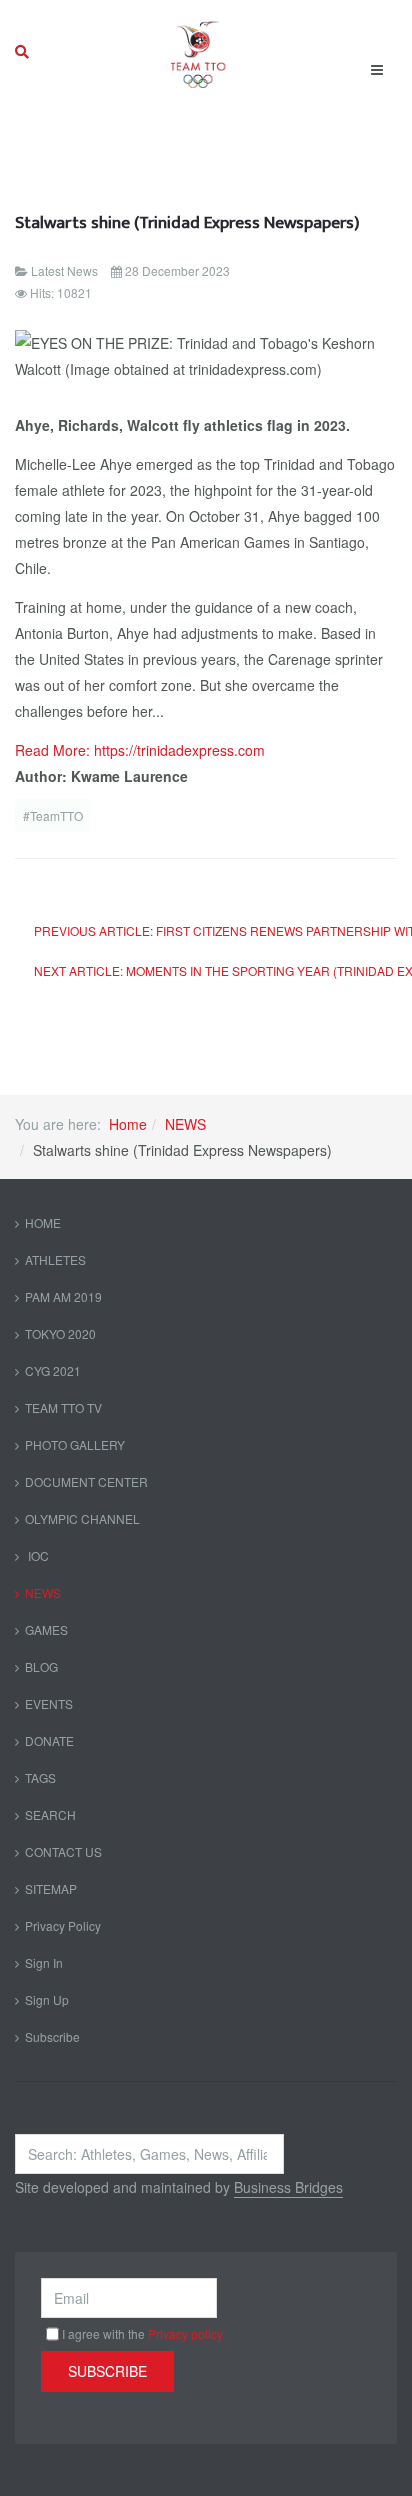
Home (128, 1124)
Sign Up (47, 1999)
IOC (37, 1555)
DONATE (49, 1740)
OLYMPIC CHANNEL (82, 1518)
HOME (43, 1222)
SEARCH (50, 1814)
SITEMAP (51, 1888)
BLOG (41, 1666)
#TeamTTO (53, 815)
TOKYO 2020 (60, 1333)
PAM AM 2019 (63, 1296)
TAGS (40, 1777)
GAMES (46, 1629)
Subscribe (52, 2036)
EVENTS (49, 1703)
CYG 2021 (53, 1370)
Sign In (44, 1962)
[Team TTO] (198, 52)
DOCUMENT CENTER (86, 1481)
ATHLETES (55, 1259)
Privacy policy (185, 2333)
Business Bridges (288, 2187)
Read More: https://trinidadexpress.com (140, 750)
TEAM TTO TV (63, 1407)
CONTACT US (63, 1851)
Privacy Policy (63, 1925)
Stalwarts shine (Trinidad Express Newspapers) (187, 222)
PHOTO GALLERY (75, 1444)
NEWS (185, 1124)
